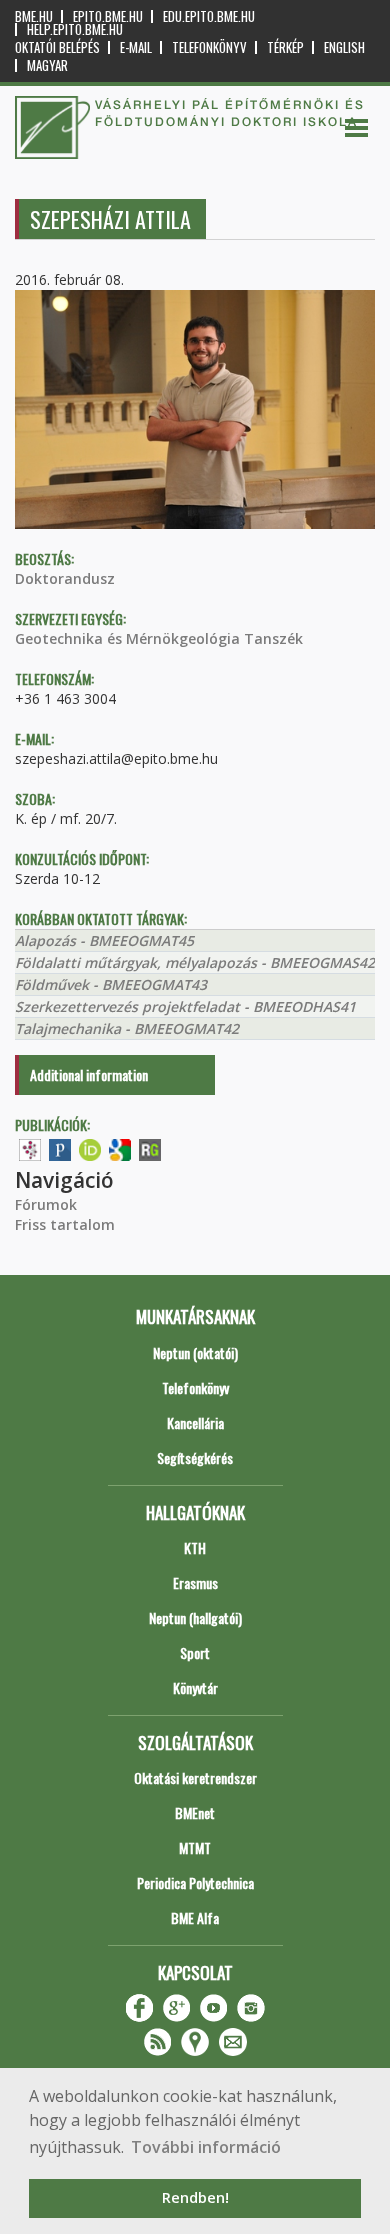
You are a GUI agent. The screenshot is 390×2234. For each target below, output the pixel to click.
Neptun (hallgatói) (195, 1617)
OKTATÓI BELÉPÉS (57, 47)
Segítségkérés (195, 1457)
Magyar (47, 65)
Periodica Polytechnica (195, 1882)
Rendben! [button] (195, 2197)
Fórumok (46, 1204)
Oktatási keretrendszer (195, 1777)
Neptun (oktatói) (195, 1352)
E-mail (136, 47)
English (344, 47)
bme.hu (34, 16)
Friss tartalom (65, 1224)
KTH (195, 1547)
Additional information (89, 1074)
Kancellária (195, 1422)
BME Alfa (195, 1917)
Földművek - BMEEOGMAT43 (111, 984)
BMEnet (195, 1812)
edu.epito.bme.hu (209, 16)
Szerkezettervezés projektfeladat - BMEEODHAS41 (185, 1006)
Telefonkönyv (209, 47)
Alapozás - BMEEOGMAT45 (104, 940)
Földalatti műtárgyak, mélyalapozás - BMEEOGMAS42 (195, 962)
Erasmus (195, 1582)
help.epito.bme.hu (75, 29)
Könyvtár (195, 1687)
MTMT (195, 1847)
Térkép (285, 47)
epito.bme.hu (108, 16)
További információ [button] (206, 2147)
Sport (195, 1652)
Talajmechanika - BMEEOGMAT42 (127, 1028)
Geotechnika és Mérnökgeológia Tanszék (159, 638)
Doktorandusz (65, 578)
